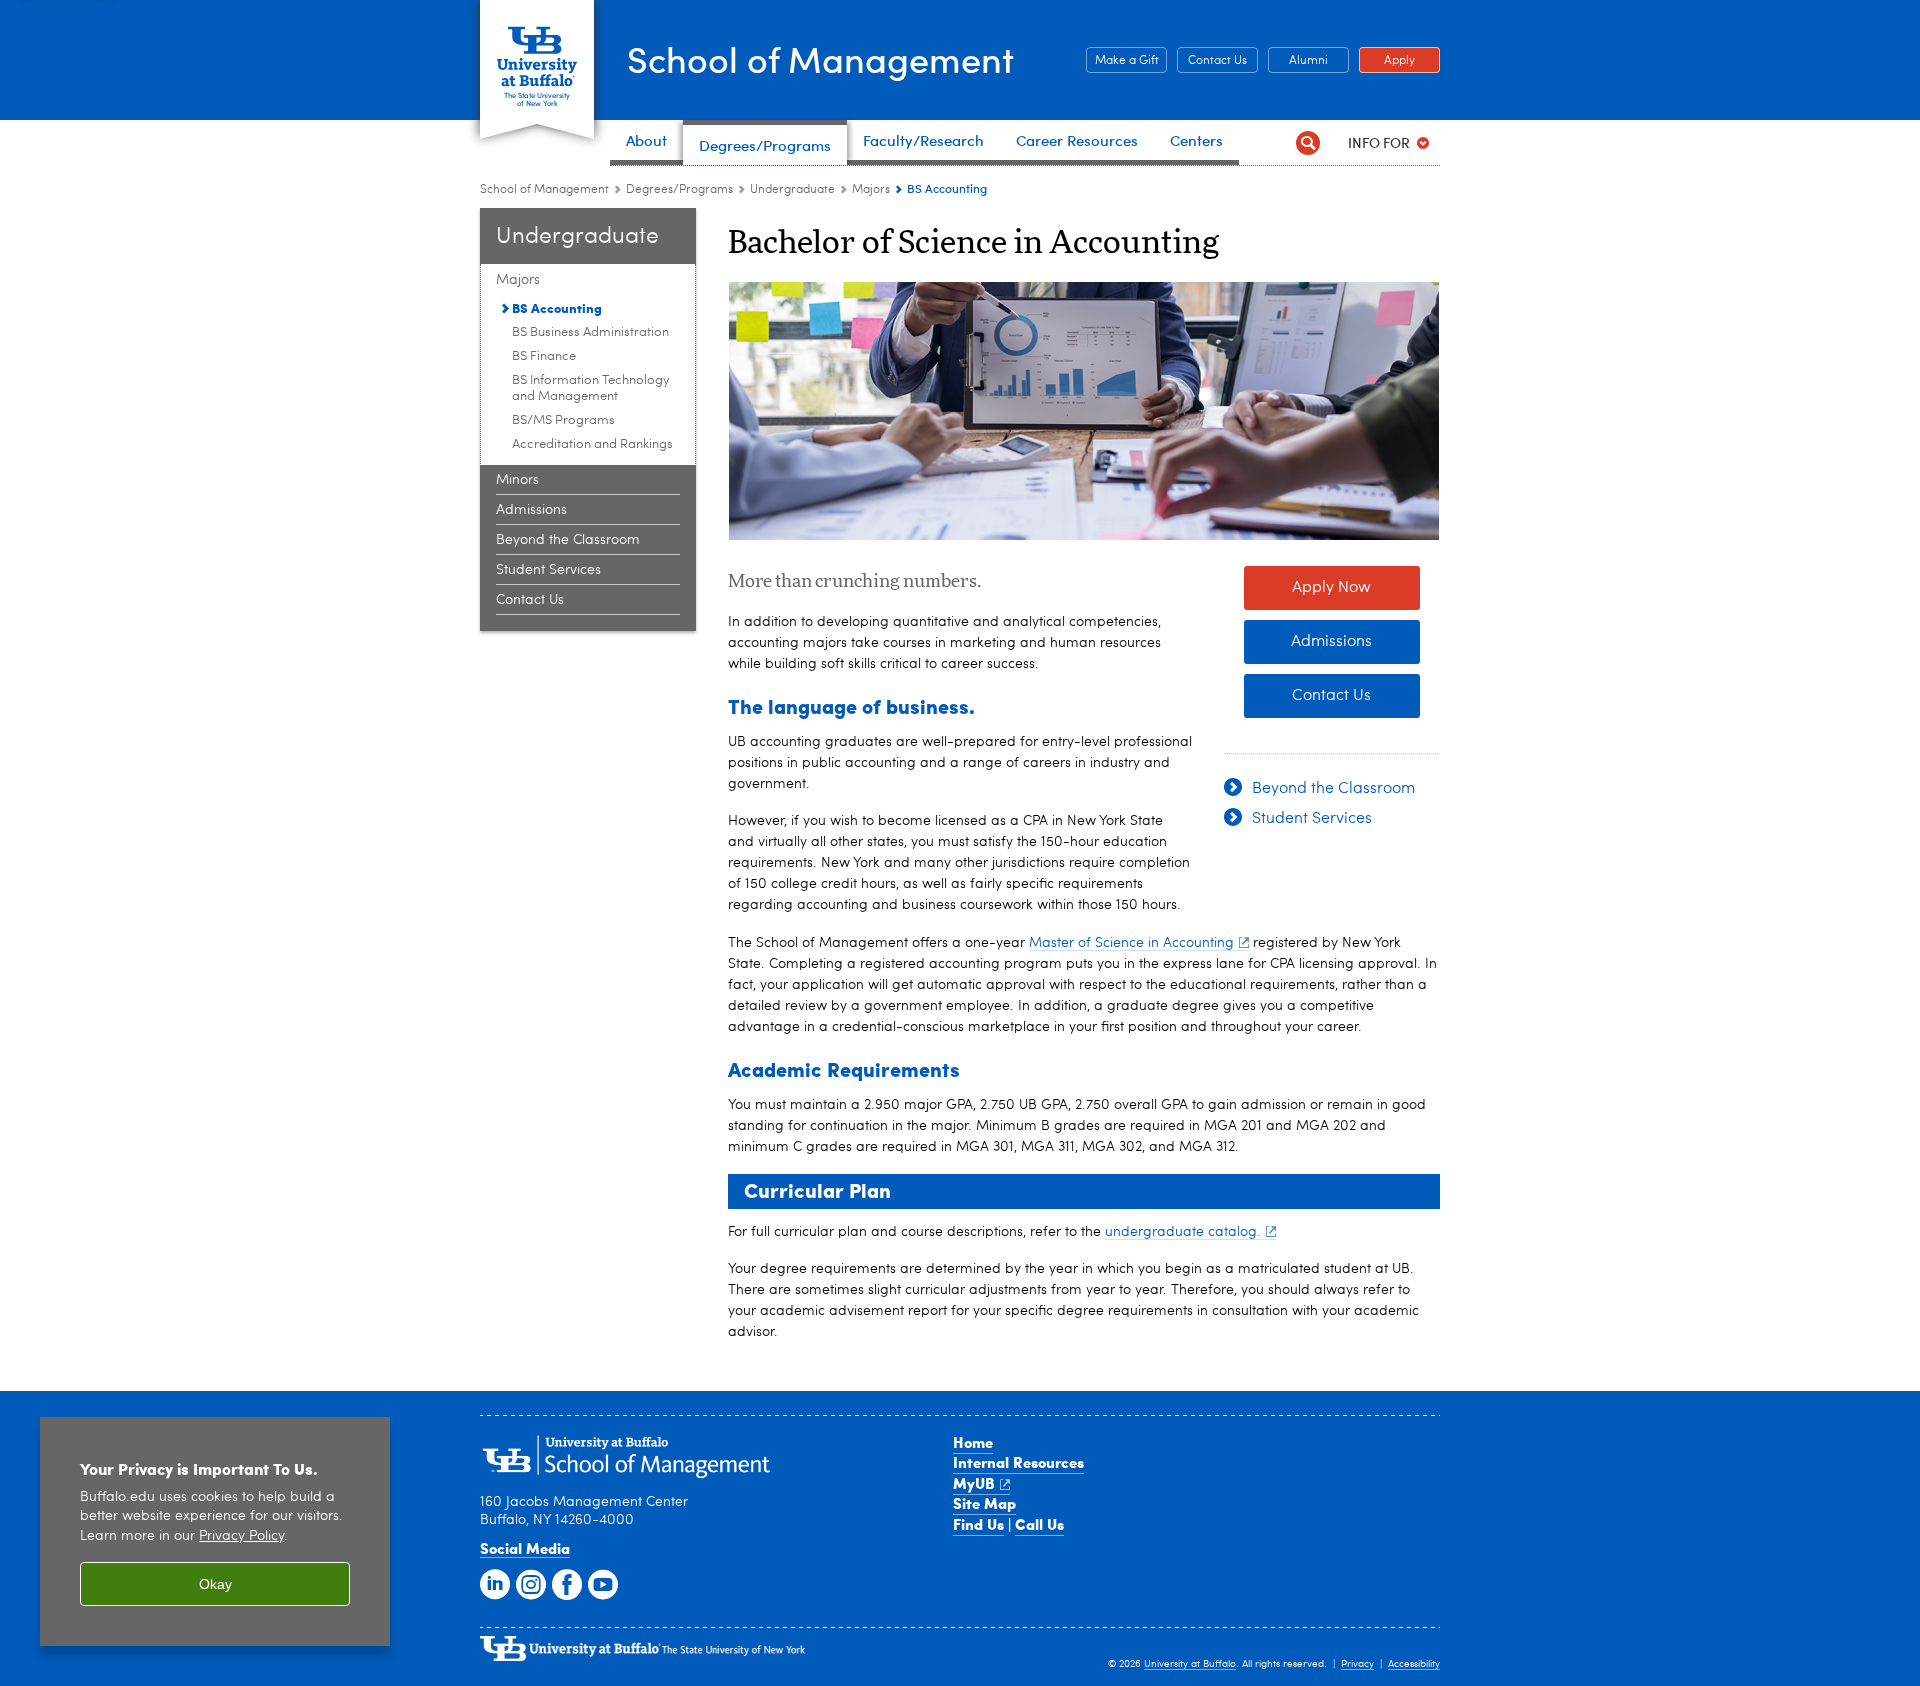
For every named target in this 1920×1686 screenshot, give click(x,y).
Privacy (1357, 1664)
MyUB (974, 1483)
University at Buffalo (1190, 1664)
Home (973, 1442)
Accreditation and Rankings (592, 444)
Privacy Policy (241, 1536)
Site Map (984, 1503)
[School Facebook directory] (565, 1583)
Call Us (1039, 1524)
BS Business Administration (590, 332)
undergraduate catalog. (1183, 1232)
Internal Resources (1018, 1462)
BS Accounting (557, 307)
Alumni (1298, 61)
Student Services (548, 570)
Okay (215, 1584)
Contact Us (1212, 61)
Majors (871, 190)
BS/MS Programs (563, 420)
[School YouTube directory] (601, 1583)
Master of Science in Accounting (1131, 943)
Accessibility (1414, 1664)
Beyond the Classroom (568, 540)
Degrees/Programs (679, 190)
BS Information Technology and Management (591, 388)
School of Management (820, 58)
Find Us (978, 1524)
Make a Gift (1122, 61)
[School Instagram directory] (529, 1583)
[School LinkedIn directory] (493, 1583)
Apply (1387, 61)
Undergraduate (792, 190)
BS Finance (544, 356)
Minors (517, 480)
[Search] (1307, 142)
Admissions (531, 510)
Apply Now (1331, 588)
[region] (215, 1531)
